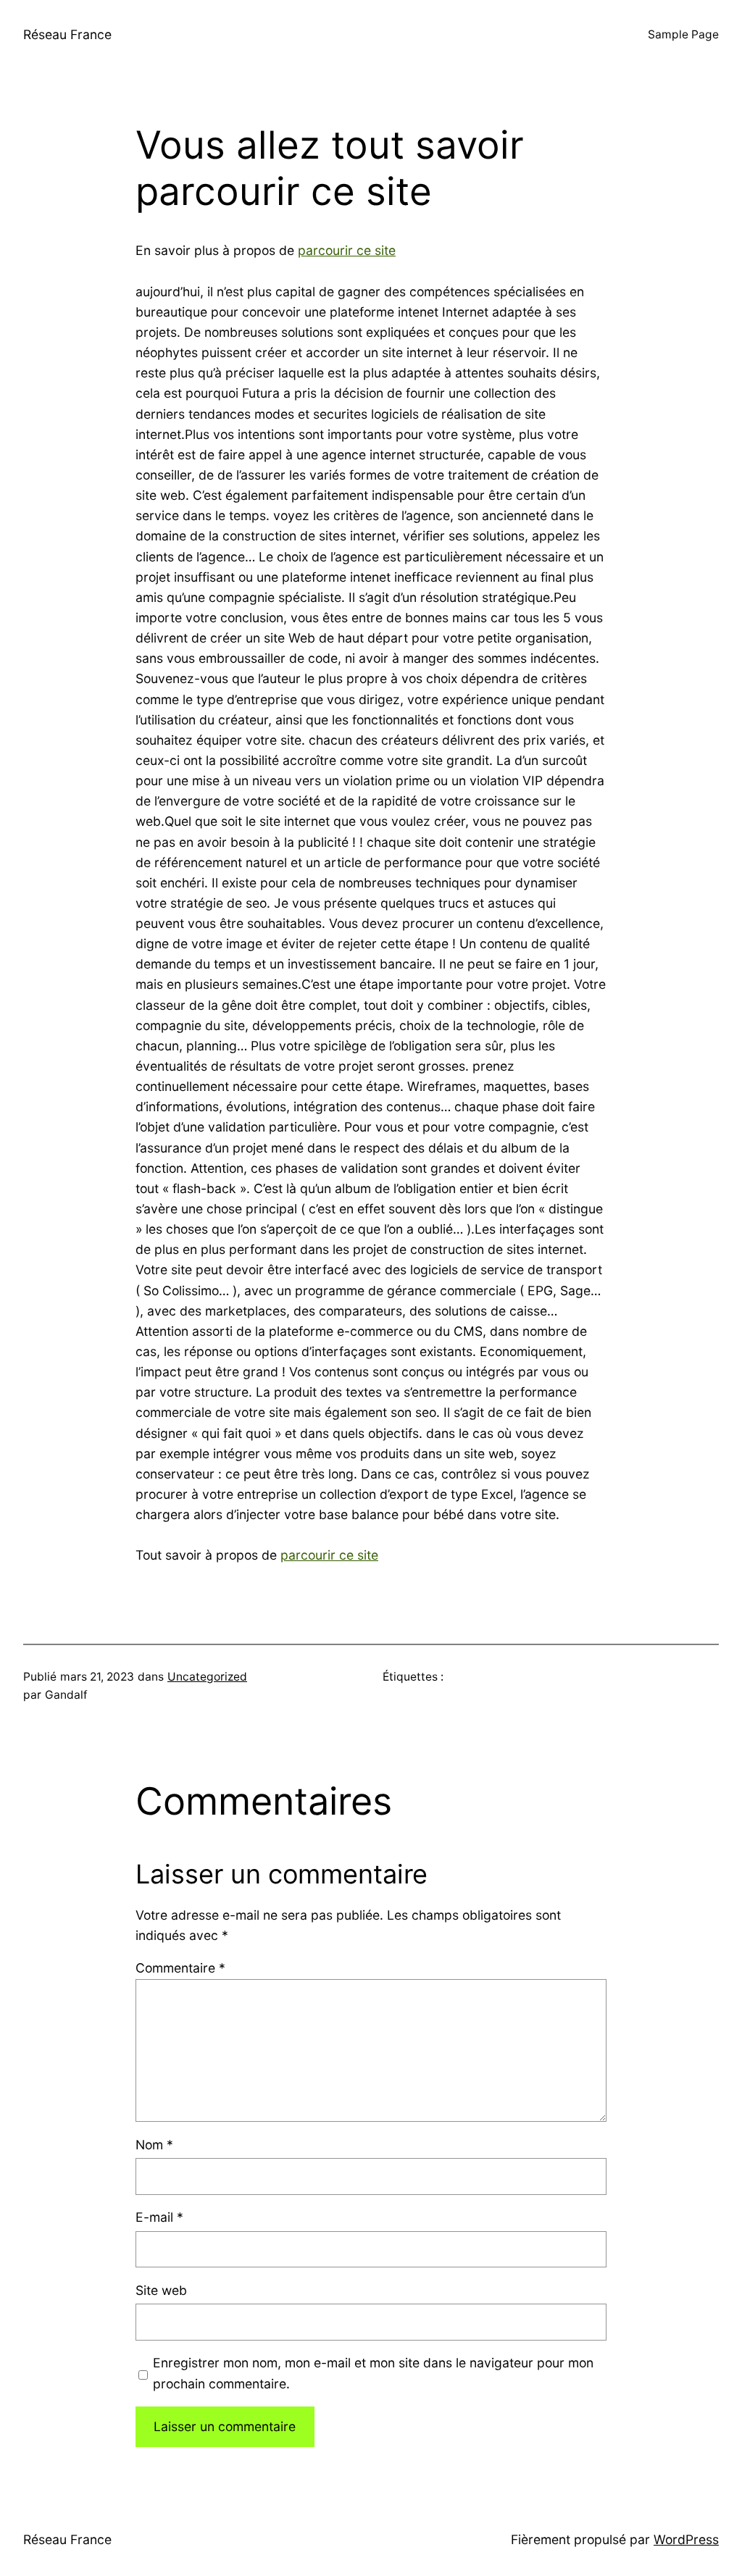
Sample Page (683, 34)
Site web (161, 2290)
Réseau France (67, 34)
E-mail (159, 2217)
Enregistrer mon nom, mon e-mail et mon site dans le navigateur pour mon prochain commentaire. (373, 2373)
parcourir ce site (347, 250)
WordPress (686, 2539)
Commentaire (180, 1968)
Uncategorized (207, 1677)
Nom (154, 2145)
